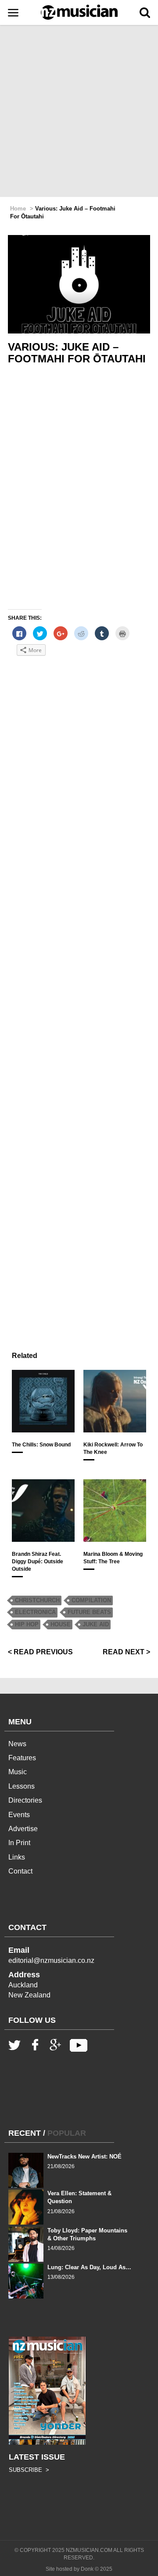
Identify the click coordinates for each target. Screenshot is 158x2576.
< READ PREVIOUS (40, 1652)
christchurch (37, 1600)
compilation (91, 1600)
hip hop (27, 1624)
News (17, 1744)
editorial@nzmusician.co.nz (51, 1960)
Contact (20, 1871)
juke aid (96, 1624)
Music (18, 1772)
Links (17, 1857)
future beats (89, 1612)
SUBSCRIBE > (29, 2470)
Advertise (23, 1829)
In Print (19, 1843)
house (61, 1624)
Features (22, 1758)
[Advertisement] (79, 112)
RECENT (25, 2133)
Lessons (22, 1786)
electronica (35, 1612)
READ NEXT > (126, 1652)
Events (19, 1815)
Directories (25, 1800)
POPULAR (67, 2133)
